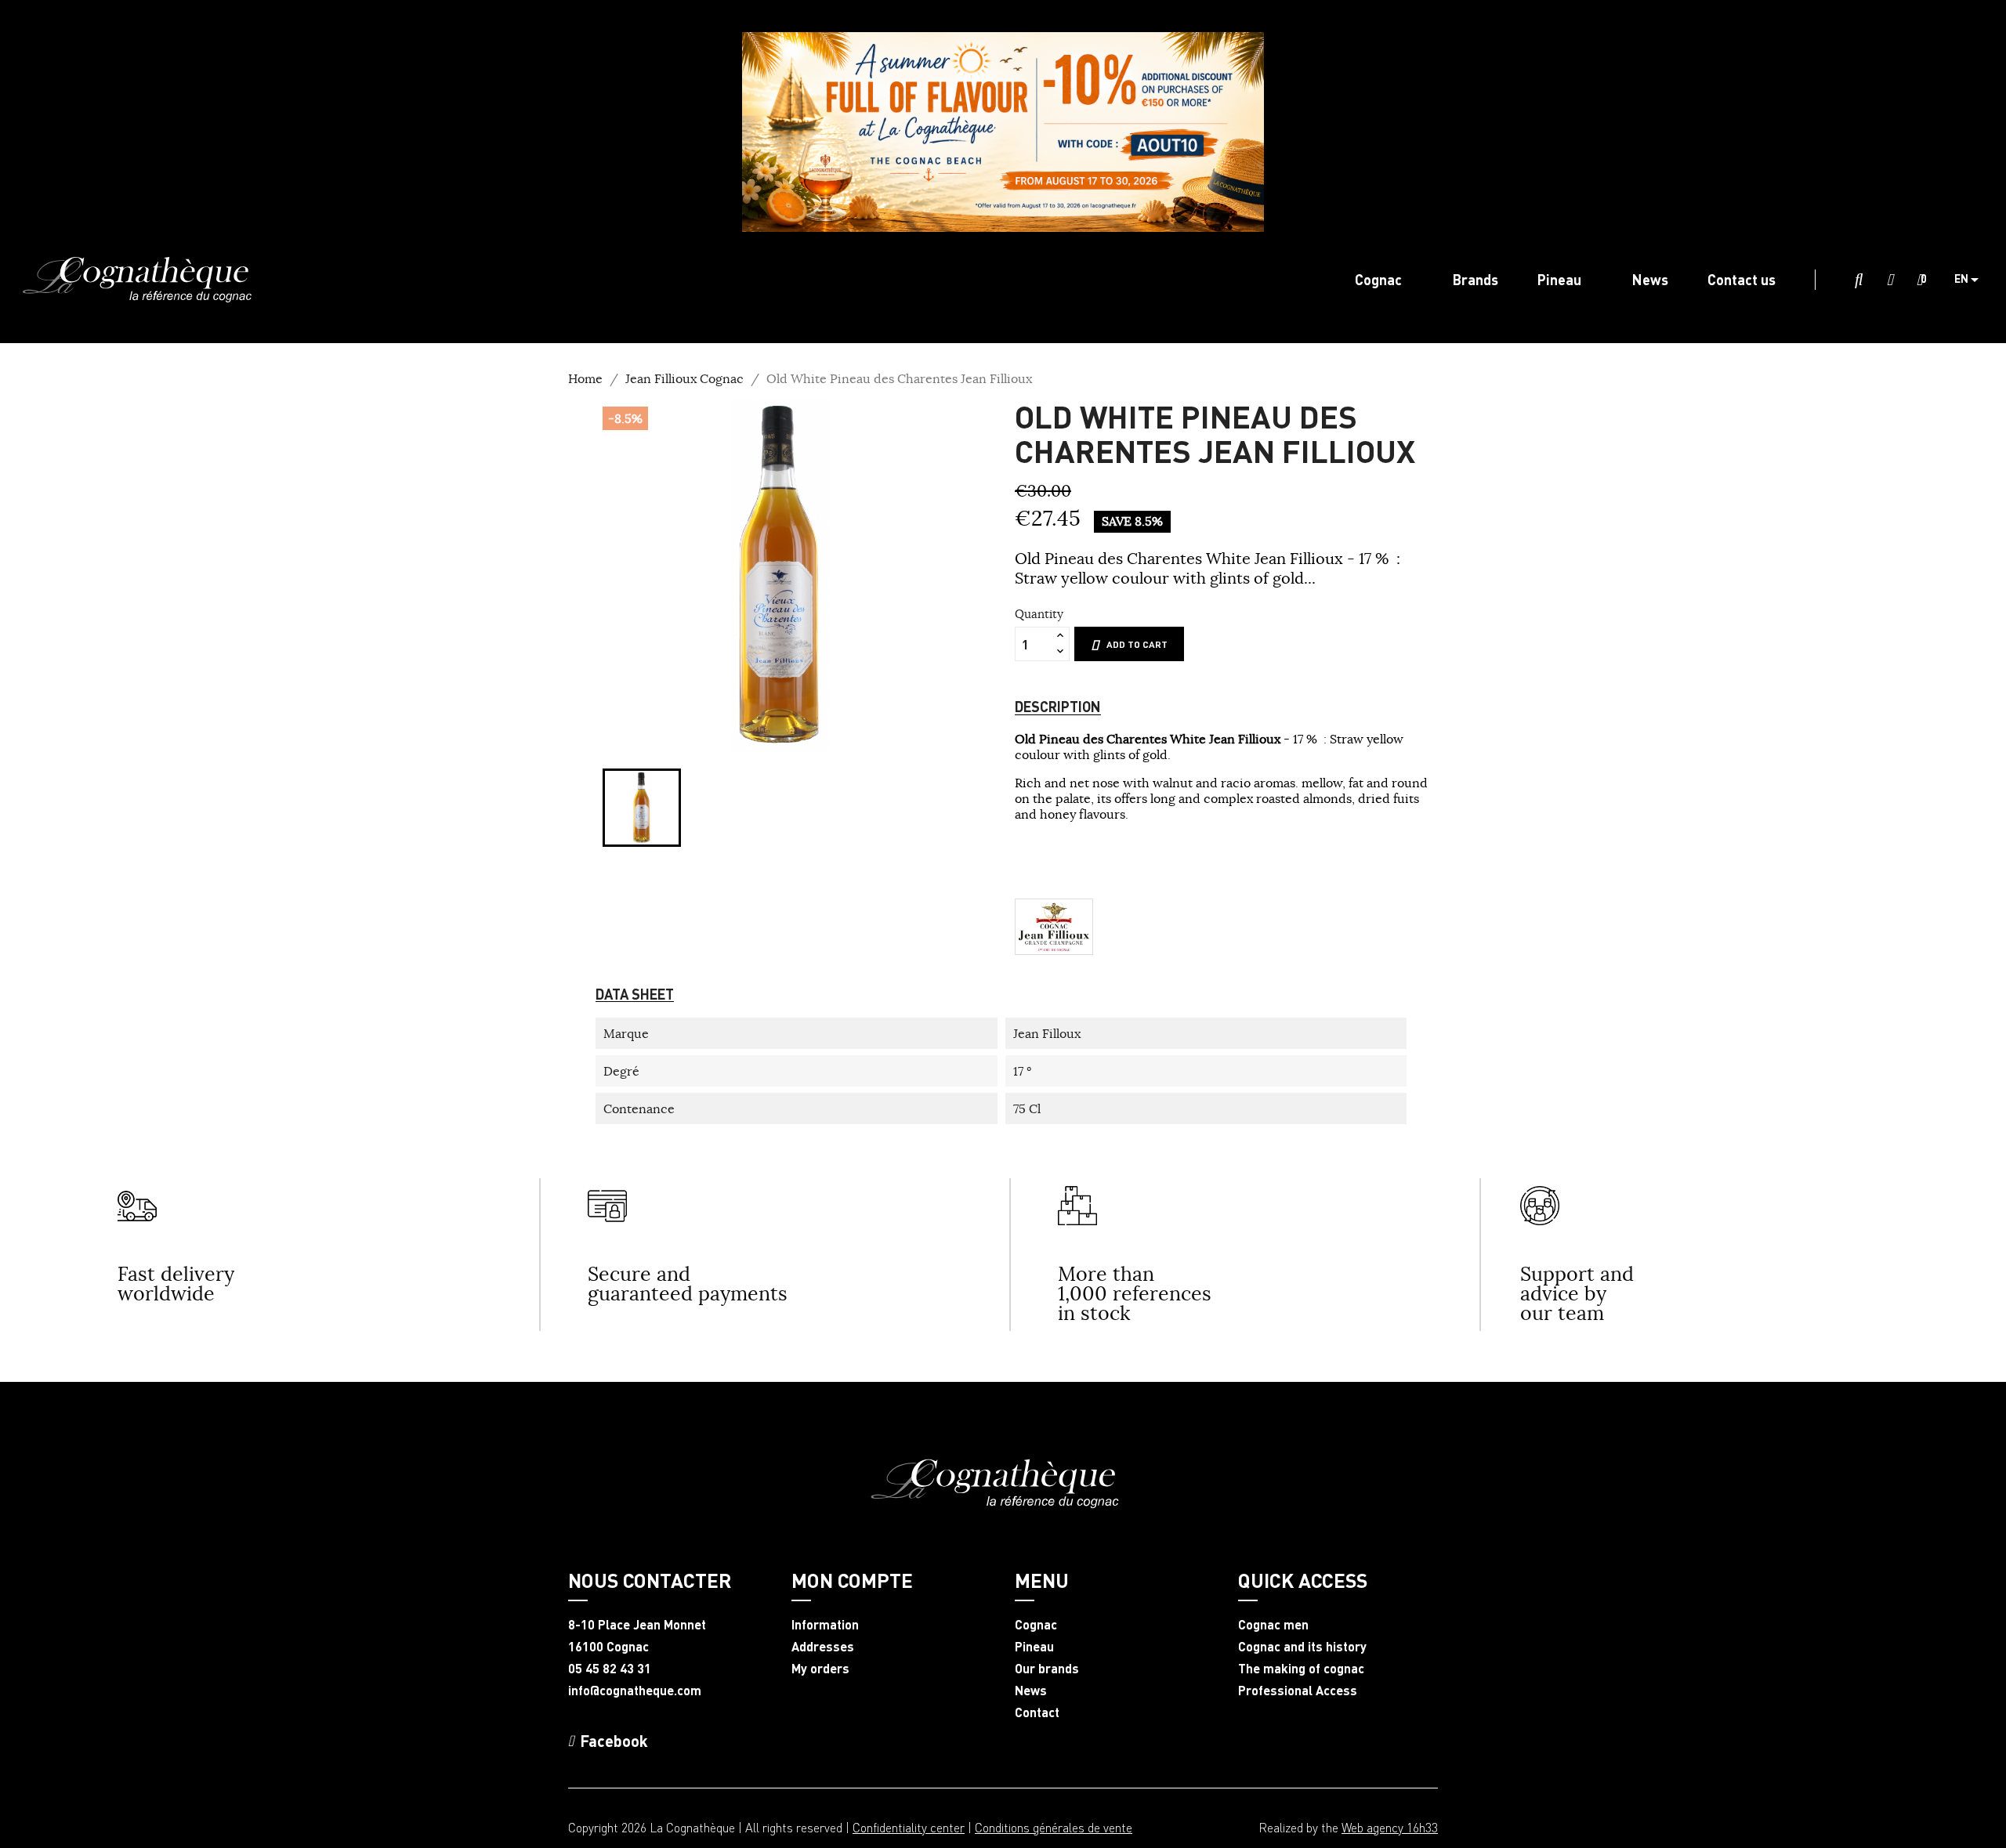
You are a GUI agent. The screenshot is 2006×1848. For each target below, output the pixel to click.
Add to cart (1137, 644)
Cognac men (1273, 1625)
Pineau (1034, 1647)
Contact (1037, 1712)
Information (825, 1625)
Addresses (823, 1647)
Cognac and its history (1302, 1647)
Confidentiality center (909, 1827)
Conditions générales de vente (1054, 1827)
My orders (820, 1669)
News (1031, 1691)
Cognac (1036, 1625)
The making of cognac (1301, 1669)
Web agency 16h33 (1390, 1827)
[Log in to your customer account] (1890, 280)
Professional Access (1298, 1691)
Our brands (1047, 1669)
